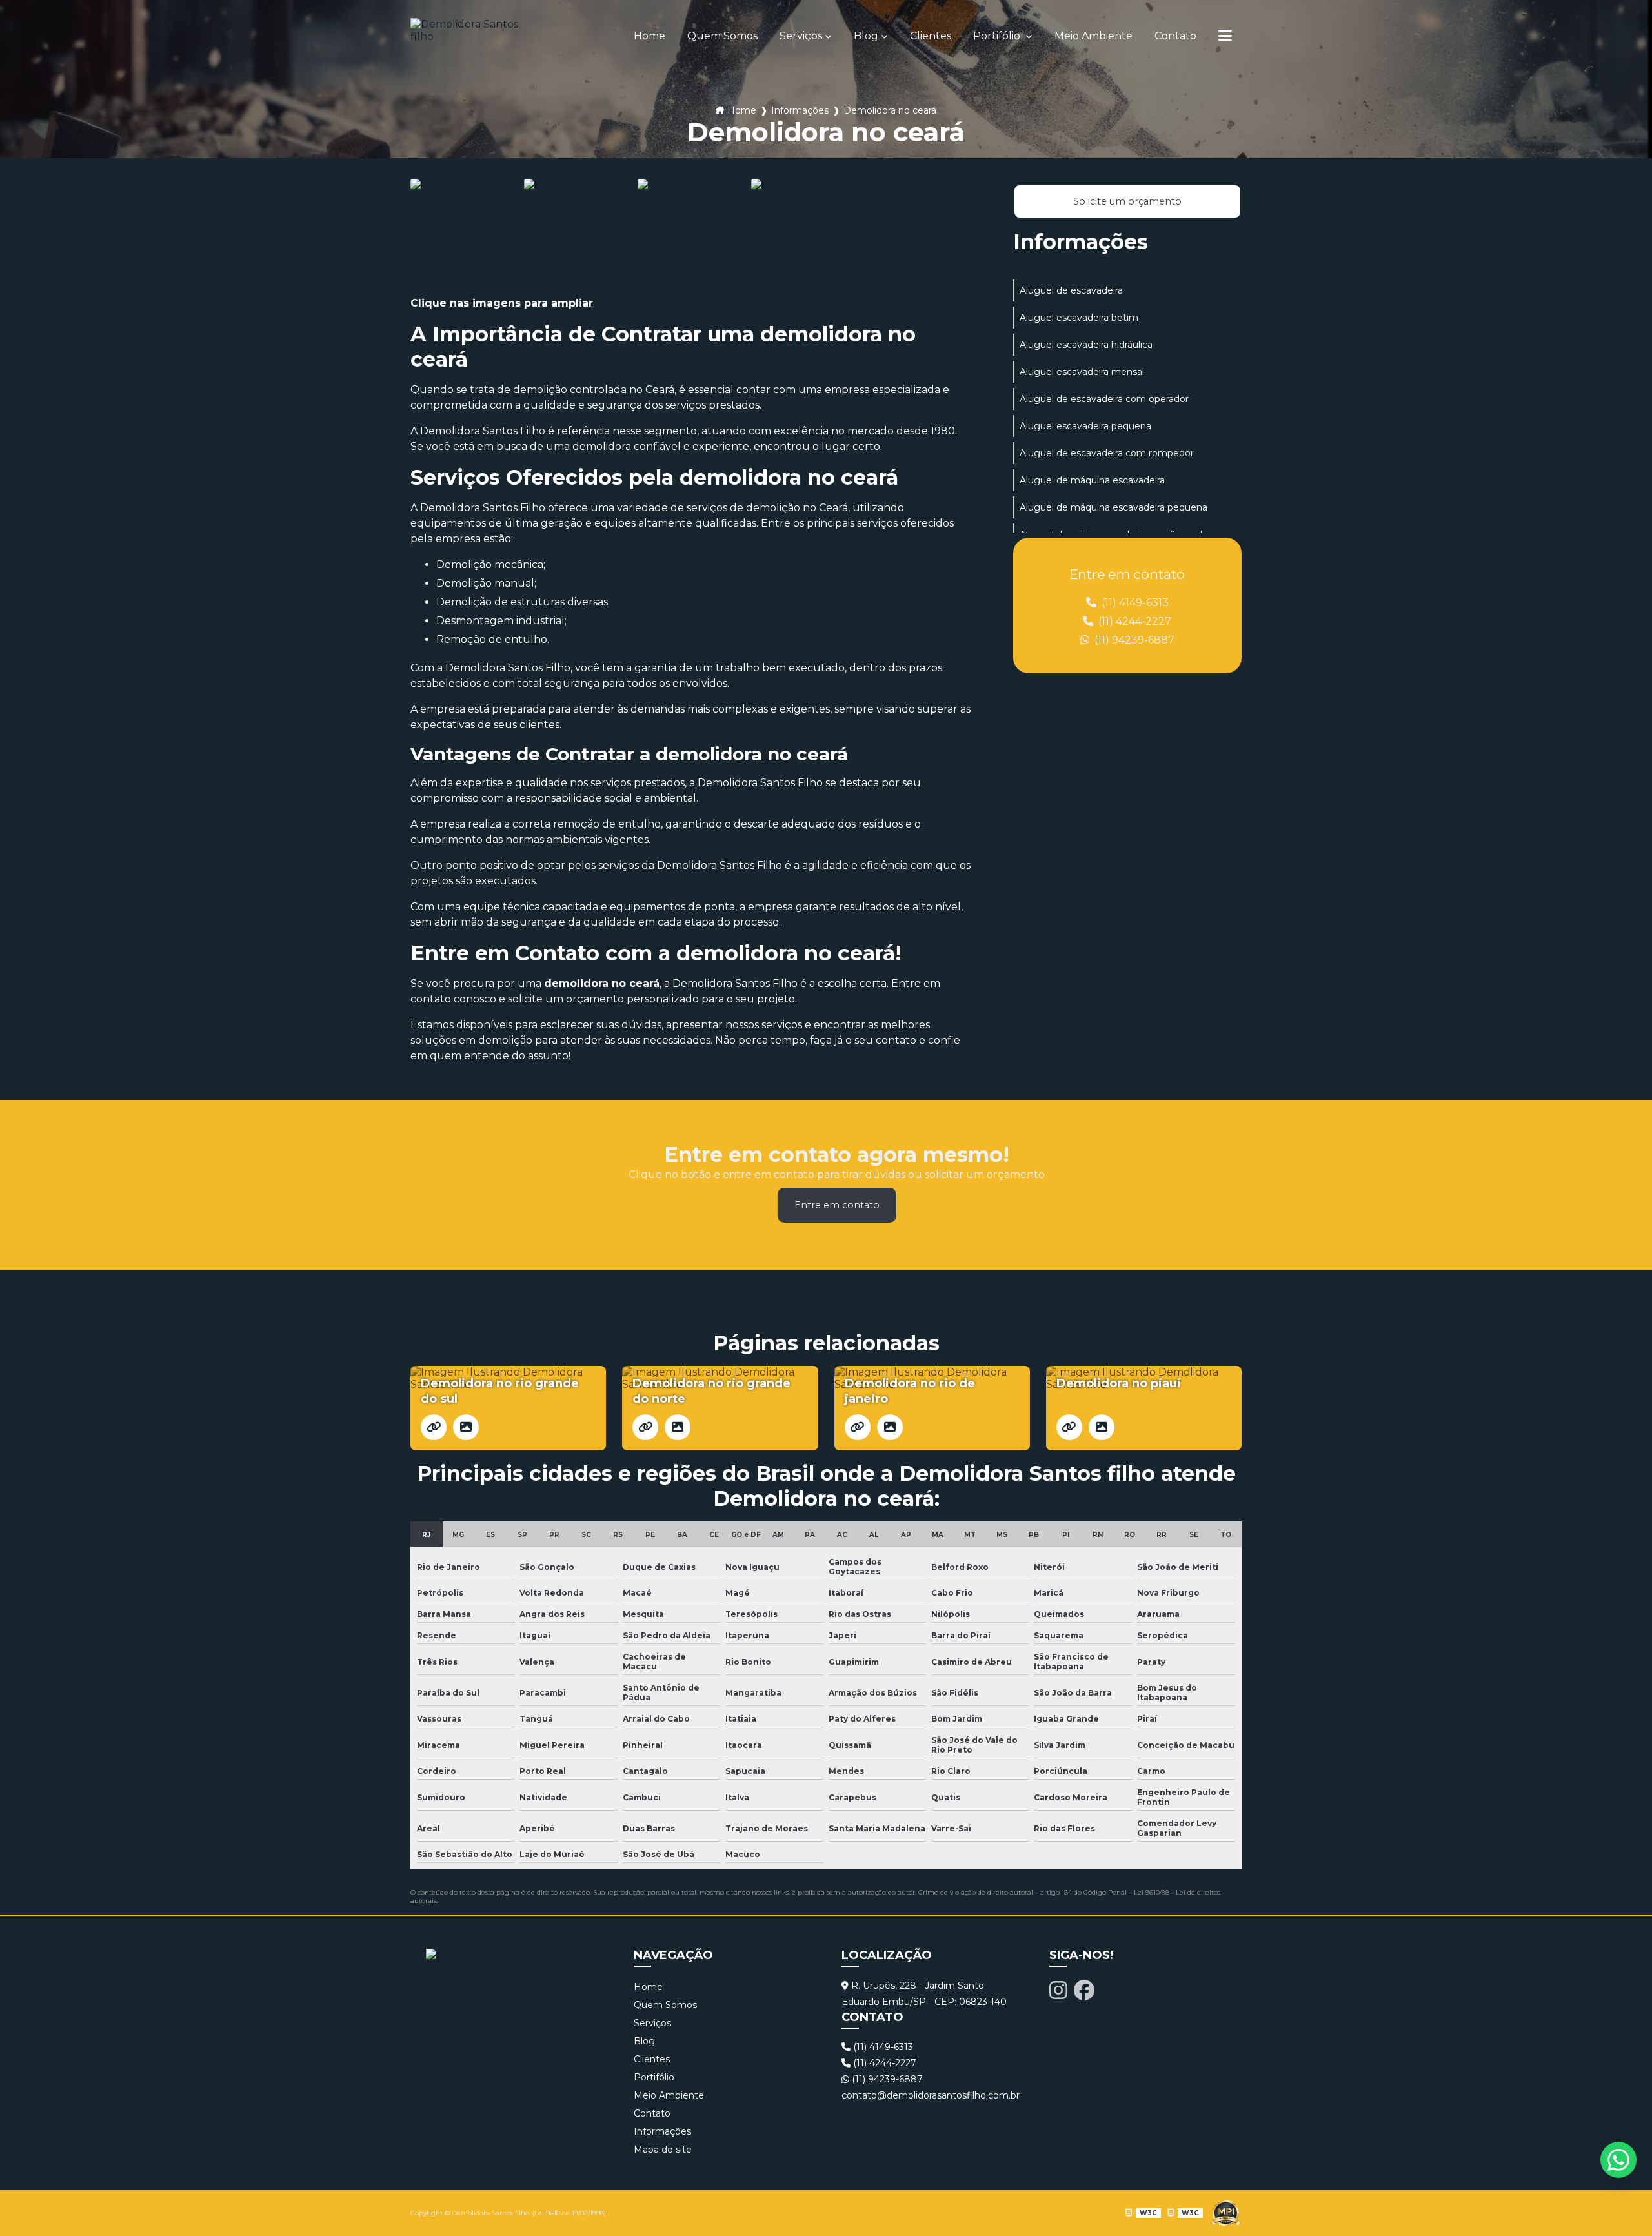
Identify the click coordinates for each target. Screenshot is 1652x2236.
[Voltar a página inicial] (475, 36)
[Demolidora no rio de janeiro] (858, 1427)
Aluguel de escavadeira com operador (1104, 399)
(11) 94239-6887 (1133, 640)
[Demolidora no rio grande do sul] (434, 1427)
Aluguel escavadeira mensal (1082, 372)
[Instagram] (1058, 1990)
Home (650, 36)
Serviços (801, 36)
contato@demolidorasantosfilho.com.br (930, 2095)
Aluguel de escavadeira (1071, 290)
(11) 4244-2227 (1133, 621)
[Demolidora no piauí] (1069, 1427)
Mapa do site (663, 2150)
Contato (1175, 36)
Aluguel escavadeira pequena (1085, 426)
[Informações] (1225, 36)
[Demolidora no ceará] (464, 232)
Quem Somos (722, 36)
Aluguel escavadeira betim (1079, 318)
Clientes (931, 36)
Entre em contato (837, 1205)
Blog (866, 36)
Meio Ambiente (1093, 36)
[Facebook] (1084, 1990)
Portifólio (998, 36)
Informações (800, 110)
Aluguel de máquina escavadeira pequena (1113, 507)
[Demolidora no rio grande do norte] (645, 1427)
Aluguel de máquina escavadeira (1092, 480)
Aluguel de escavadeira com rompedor (1107, 453)
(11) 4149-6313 (1134, 603)
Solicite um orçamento (1127, 201)
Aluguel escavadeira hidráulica (1086, 345)
